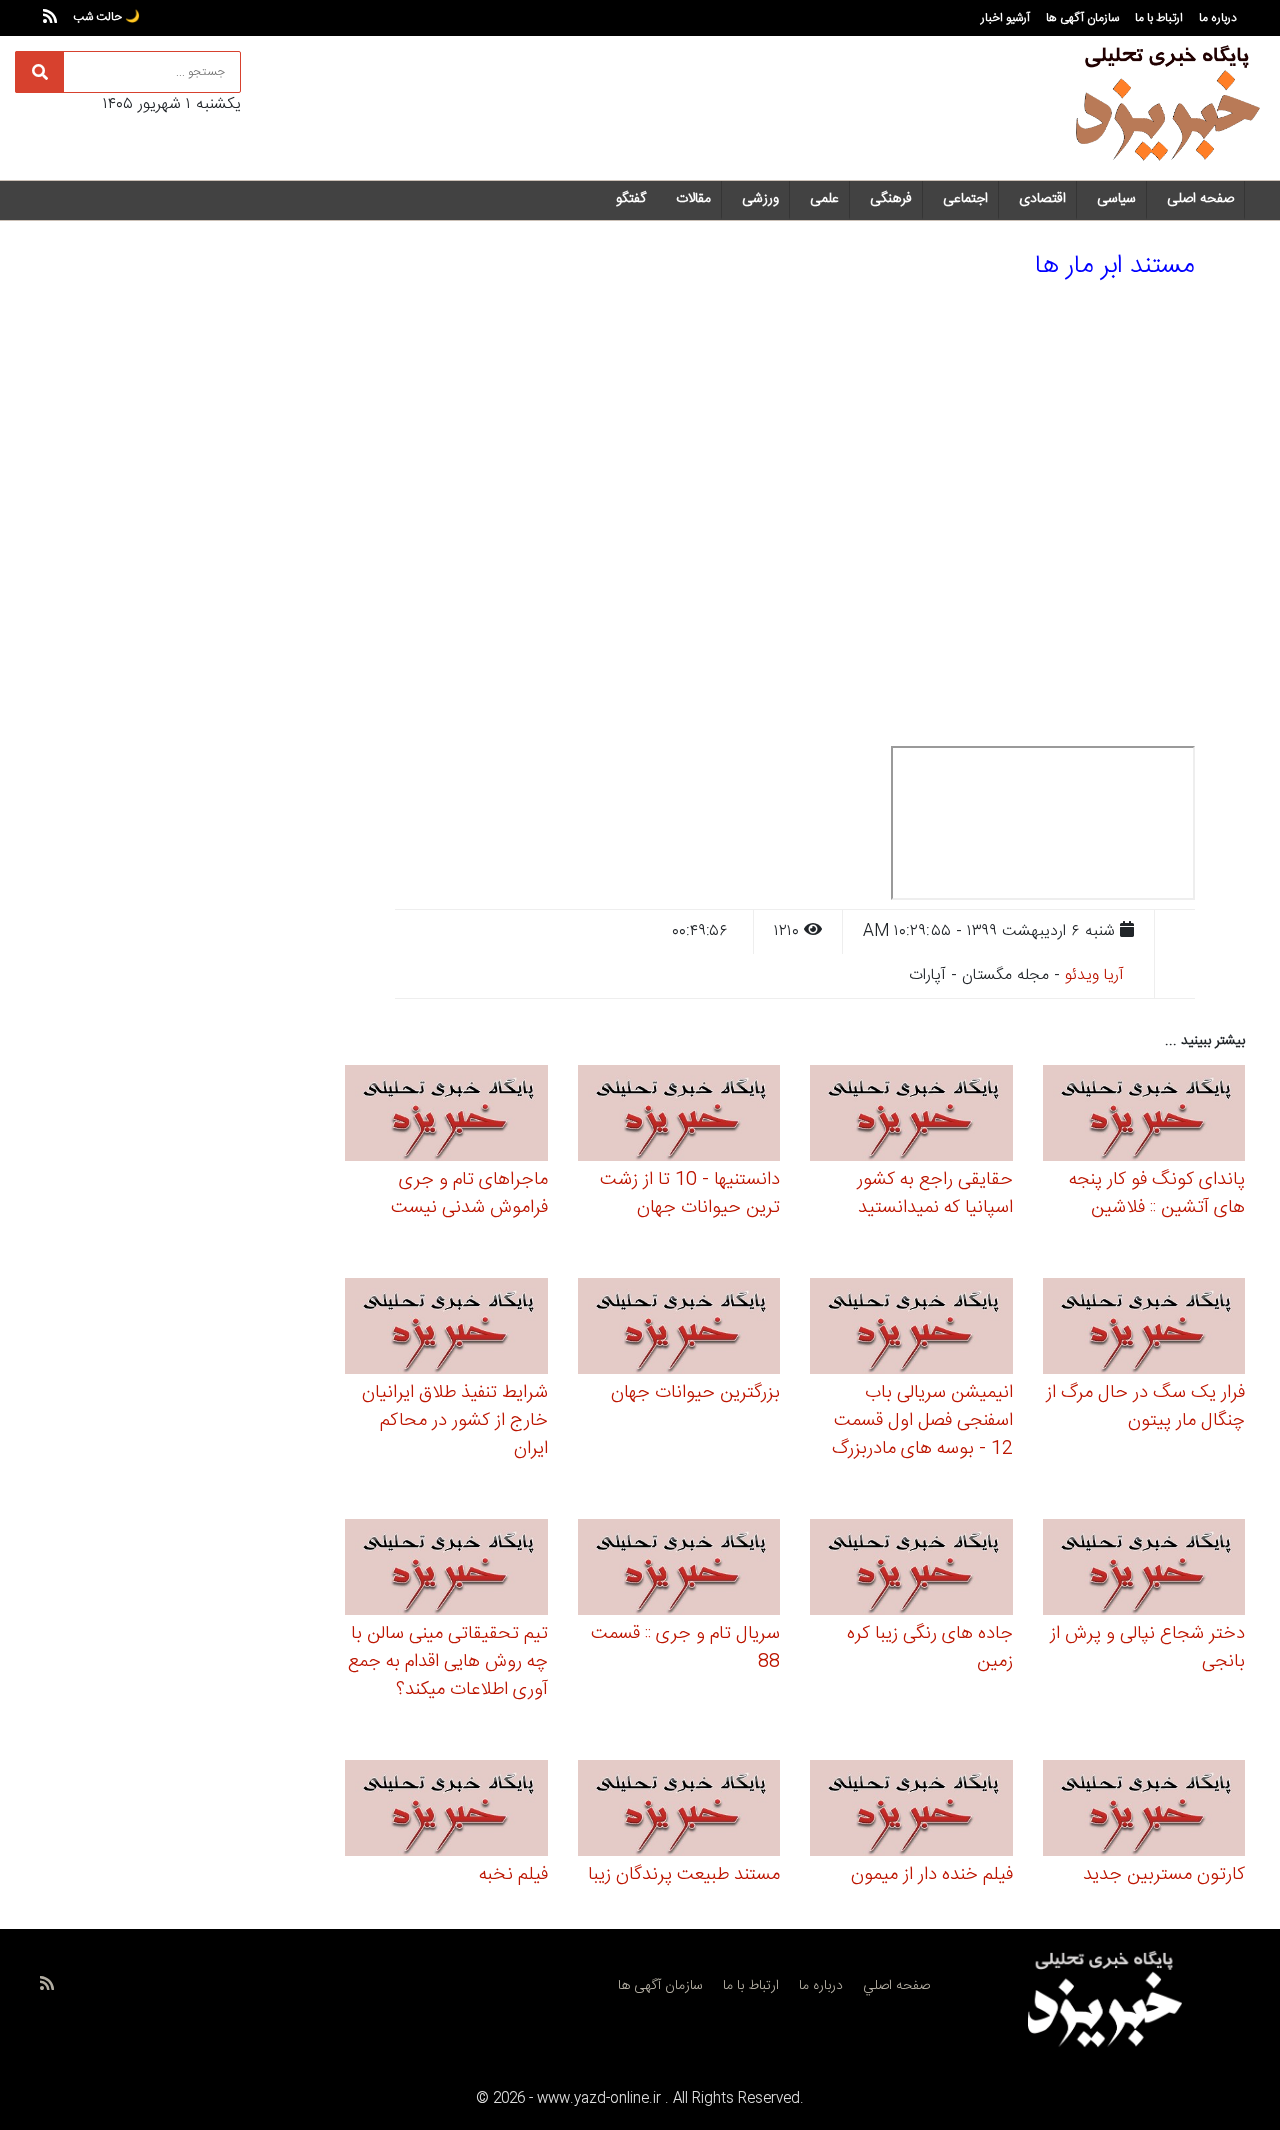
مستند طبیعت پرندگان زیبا (684, 1875)
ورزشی (760, 199)
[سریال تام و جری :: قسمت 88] (679, 1570)
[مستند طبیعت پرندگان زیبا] (679, 1811)
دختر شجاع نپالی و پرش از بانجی (1147, 1648)
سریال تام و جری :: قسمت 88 (685, 1648)
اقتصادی (1042, 199)
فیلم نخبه (513, 1875)
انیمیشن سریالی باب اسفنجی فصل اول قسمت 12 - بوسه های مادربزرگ (922, 1421)
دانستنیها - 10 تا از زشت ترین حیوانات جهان (690, 1194)
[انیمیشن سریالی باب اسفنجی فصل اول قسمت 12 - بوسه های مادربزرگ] (911, 1329)
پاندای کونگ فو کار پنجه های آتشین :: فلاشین (1157, 1194)
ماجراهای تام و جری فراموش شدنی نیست (469, 1194)
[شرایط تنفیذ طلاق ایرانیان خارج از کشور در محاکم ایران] (446, 1329)
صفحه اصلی (1200, 199)
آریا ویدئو (1094, 975)
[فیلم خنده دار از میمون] (911, 1811)
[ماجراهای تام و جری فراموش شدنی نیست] (446, 1116)
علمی (824, 199)
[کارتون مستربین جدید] (1144, 1811)
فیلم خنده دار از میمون (932, 1875)
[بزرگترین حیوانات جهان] (679, 1329)
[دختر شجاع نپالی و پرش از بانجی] (1144, 1570)
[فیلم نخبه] (446, 1811)
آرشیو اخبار (1005, 18)
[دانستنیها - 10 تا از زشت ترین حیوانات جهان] (679, 1116)
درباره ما (1218, 18)
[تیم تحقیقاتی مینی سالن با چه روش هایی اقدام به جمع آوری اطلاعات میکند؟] (446, 1570)
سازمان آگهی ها (1082, 18)
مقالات (693, 199)
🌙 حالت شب (106, 17)
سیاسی (1116, 199)
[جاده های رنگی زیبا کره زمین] (911, 1570)
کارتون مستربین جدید (1164, 1875)
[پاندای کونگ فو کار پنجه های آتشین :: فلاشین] (1144, 1116)
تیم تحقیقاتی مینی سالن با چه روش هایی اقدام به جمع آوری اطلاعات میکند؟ (448, 1662)
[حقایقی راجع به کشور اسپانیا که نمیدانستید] (911, 1116)
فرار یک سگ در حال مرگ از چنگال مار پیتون (1145, 1407)
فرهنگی (891, 199)
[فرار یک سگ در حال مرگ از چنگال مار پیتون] (1144, 1329)
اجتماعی (965, 199)
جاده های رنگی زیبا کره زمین (930, 1648)
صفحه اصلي (896, 1986)
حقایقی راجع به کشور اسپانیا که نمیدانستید (935, 1194)
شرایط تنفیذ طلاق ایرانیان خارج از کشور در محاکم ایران (455, 1421)
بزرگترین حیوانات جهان (695, 1393)
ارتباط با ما (1159, 18)
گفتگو (631, 199)
